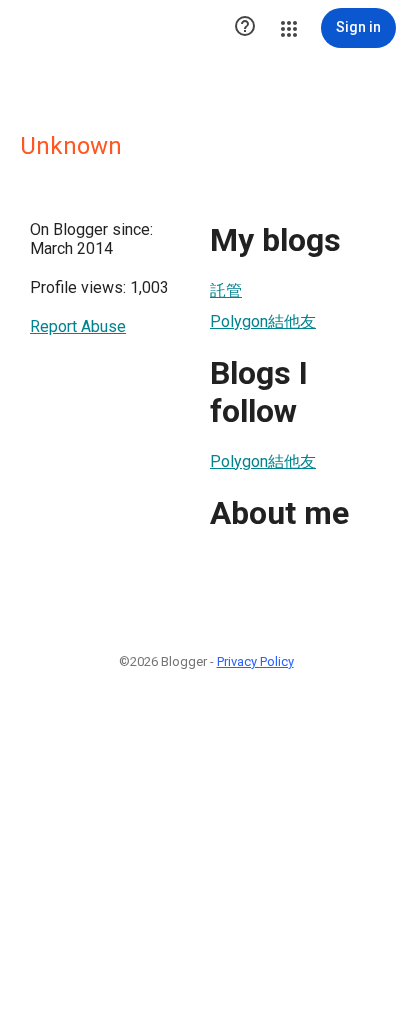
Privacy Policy (255, 661)
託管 (226, 290)
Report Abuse (78, 326)
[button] (245, 28)
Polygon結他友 (263, 321)
